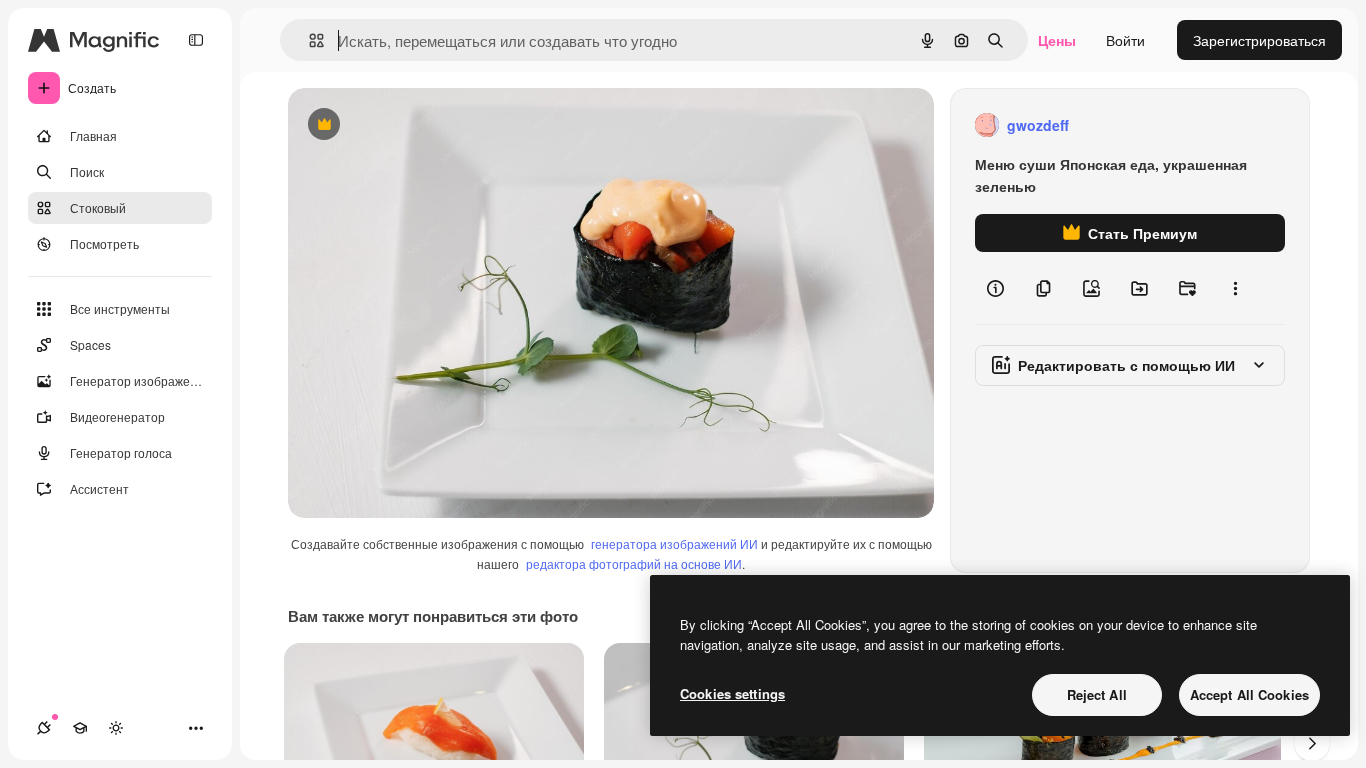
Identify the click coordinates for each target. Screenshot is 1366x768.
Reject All (1097, 694)
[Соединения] (44, 728)
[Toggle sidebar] (196, 40)
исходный (422, 125)
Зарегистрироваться (1259, 40)
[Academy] (80, 728)
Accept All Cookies (1249, 694)
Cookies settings (732, 693)
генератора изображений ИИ (674, 543)
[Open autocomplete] (308, 40)
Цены (1057, 40)
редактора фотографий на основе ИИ (634, 563)
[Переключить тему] (116, 728)
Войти (1125, 40)
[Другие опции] (1235, 288)
